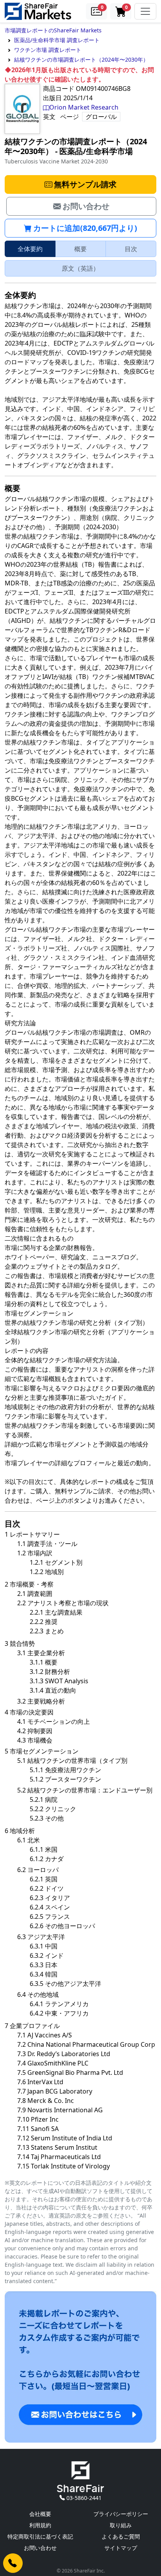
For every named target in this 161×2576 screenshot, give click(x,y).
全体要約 (30, 249)
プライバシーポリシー (121, 2514)
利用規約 (40, 2525)
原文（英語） (80, 268)
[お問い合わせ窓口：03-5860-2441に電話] (13, 2563)
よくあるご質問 (121, 2536)
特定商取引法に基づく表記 (40, 2536)
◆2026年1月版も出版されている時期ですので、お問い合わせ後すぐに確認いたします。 (79, 74)
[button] (97, 11)
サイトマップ (121, 2548)
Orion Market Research (84, 107)
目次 (131, 249)
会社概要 (40, 2514)
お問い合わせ (40, 2548)
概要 (80, 249)
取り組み (121, 2525)
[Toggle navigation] (145, 11)
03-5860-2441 (84, 2498)
